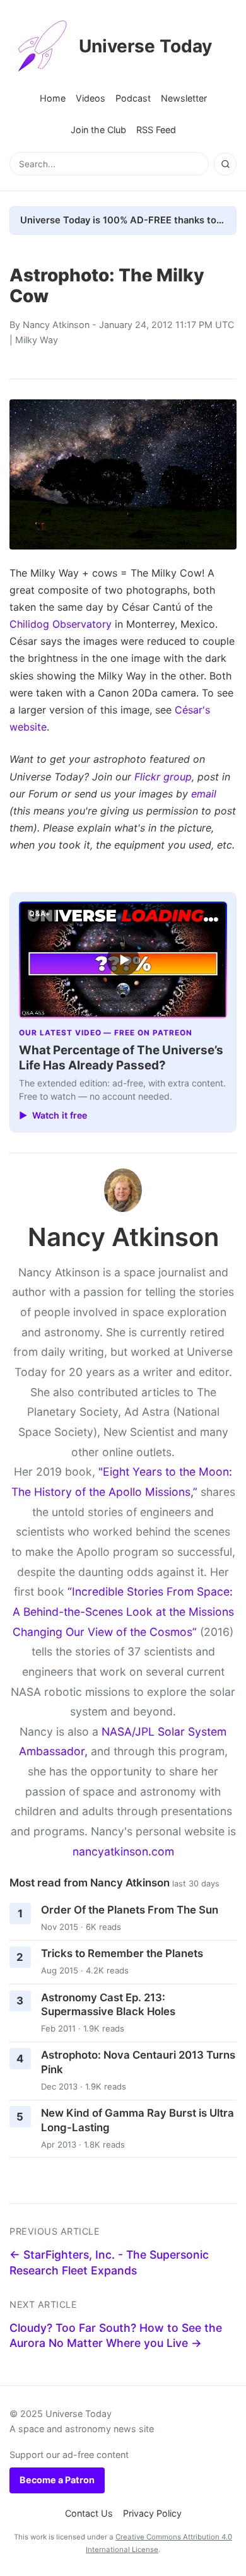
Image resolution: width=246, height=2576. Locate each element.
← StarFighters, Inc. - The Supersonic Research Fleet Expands (109, 2262)
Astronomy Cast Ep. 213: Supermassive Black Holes (108, 2005)
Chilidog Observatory (61, 624)
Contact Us (89, 2513)
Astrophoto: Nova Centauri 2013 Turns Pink (138, 2062)
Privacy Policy (152, 2513)
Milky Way (37, 340)
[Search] (225, 164)
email (204, 794)
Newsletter (184, 98)
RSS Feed (156, 130)
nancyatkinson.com (123, 1851)
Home (53, 98)
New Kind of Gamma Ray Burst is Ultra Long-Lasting (138, 2120)
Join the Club (98, 130)
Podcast (133, 98)
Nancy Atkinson (56, 325)
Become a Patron (57, 2480)
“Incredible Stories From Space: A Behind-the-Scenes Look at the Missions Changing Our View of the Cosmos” (123, 1611)
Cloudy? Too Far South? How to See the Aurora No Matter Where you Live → (116, 2336)
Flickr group (163, 777)
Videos (91, 98)
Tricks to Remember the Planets (122, 1953)
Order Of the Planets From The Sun (130, 1910)
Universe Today (145, 46)
